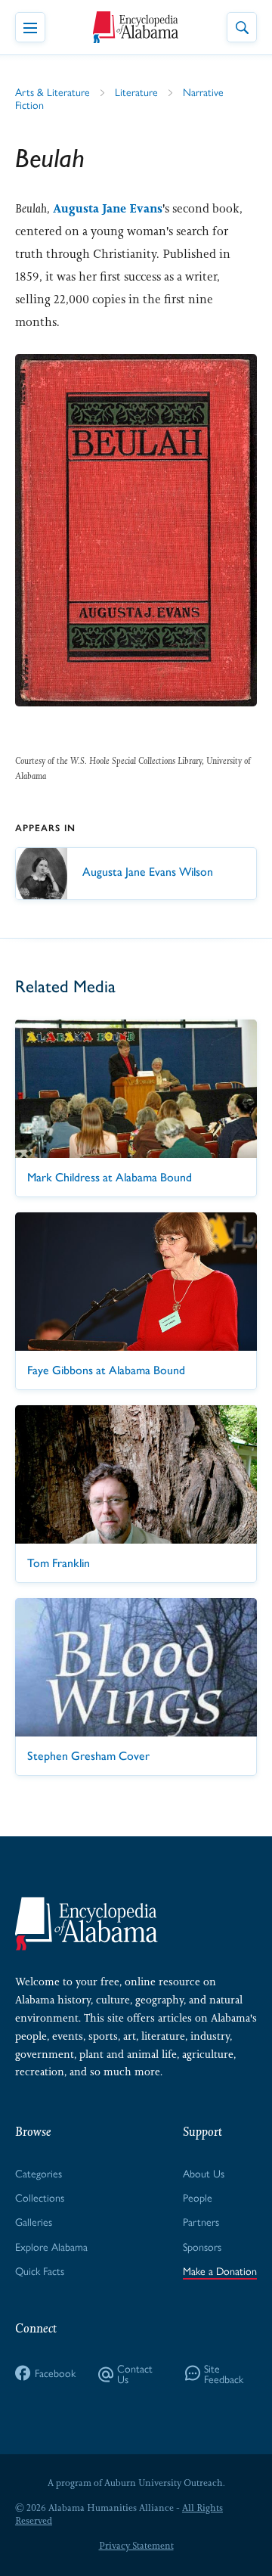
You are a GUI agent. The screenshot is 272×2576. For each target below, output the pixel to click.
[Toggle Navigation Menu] (30, 27)
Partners (201, 2221)
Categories (39, 2173)
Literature (136, 92)
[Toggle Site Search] (242, 27)
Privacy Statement (136, 2546)
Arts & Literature (53, 92)
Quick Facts (40, 2270)
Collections (40, 2197)
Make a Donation (220, 2270)
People (198, 2197)
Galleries (34, 2221)
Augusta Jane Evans (108, 208)
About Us (204, 2173)
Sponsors (202, 2246)
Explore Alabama (51, 2246)
